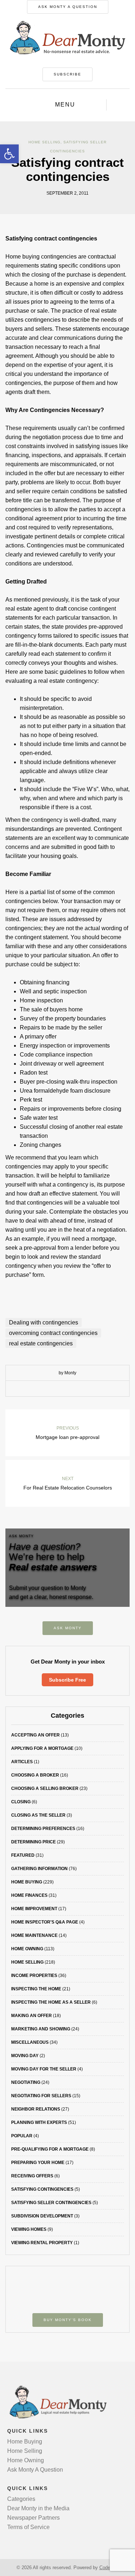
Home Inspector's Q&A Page (45, 1922)
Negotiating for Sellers (41, 2096)
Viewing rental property (42, 2243)
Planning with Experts (39, 2122)
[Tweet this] (62, 1389)
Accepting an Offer (35, 1735)
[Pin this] (84, 1389)
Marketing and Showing (41, 2029)
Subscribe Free (67, 1680)
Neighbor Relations (36, 2109)
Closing (21, 1802)
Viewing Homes (29, 2229)
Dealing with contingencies (44, 1322)
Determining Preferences (43, 1829)
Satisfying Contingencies (42, 2189)
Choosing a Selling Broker (45, 1788)
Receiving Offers (32, 2176)
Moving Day (25, 2056)
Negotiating (26, 2082)
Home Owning (27, 1949)
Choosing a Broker (35, 1775)
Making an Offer (31, 2016)
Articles (22, 1762)
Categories (21, 2499)
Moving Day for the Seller (44, 2069)
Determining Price (33, 1842)
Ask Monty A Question (68, 7)
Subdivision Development (42, 2216)
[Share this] (51, 1389)
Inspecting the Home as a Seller (51, 2002)
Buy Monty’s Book (68, 2320)
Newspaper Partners (33, 2518)
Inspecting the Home (36, 1989)
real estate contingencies (41, 1343)
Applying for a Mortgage (42, 1748)
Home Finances (29, 1895)
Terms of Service (28, 2527)
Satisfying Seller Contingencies (51, 2203)
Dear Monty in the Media (38, 2508)
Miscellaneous (30, 2042)
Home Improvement (34, 1909)
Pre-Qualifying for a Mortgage (50, 2149)
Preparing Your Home (38, 2163)
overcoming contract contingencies (53, 1333)
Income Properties (34, 1976)
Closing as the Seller (38, 1815)
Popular (22, 2136)
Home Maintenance (34, 1935)
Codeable (109, 2568)
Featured (23, 1855)
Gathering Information (39, 1869)
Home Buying (27, 1882)
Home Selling (44, 142)
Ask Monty (68, 1628)
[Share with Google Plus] (73, 1389)
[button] (9, 154)
